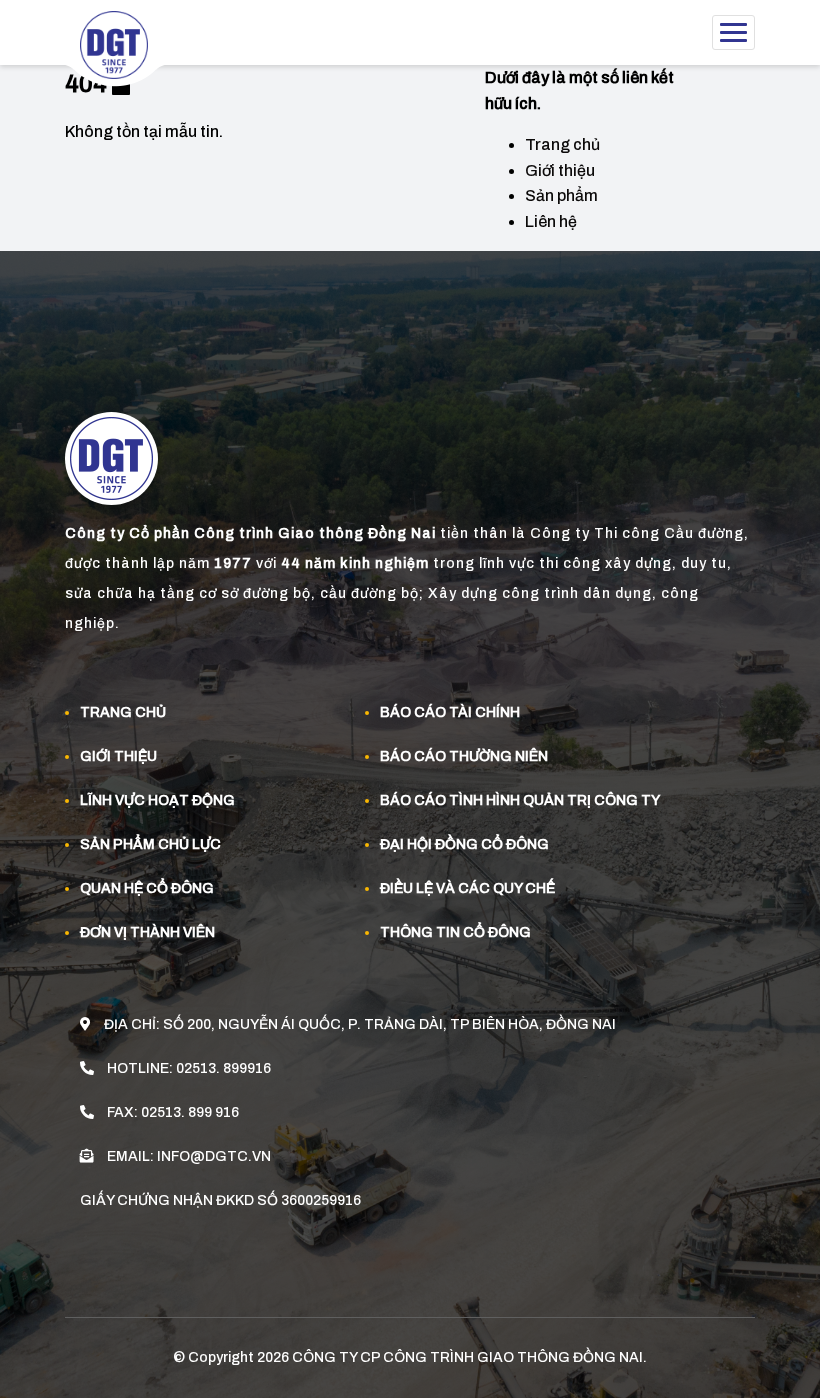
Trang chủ (562, 144)
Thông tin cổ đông (455, 932)
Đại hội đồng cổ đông (464, 844)
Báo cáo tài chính (450, 712)
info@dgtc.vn (214, 1156)
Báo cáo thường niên (464, 756)
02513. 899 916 (190, 1112)
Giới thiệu (560, 170)
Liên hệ (551, 221)
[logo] (121, 50)
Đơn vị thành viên (147, 932)
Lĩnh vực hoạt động (157, 800)
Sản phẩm (561, 195)
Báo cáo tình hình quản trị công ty (520, 800)
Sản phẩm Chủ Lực (150, 844)
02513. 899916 (223, 1068)
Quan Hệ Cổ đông (147, 888)
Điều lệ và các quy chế (467, 888)
